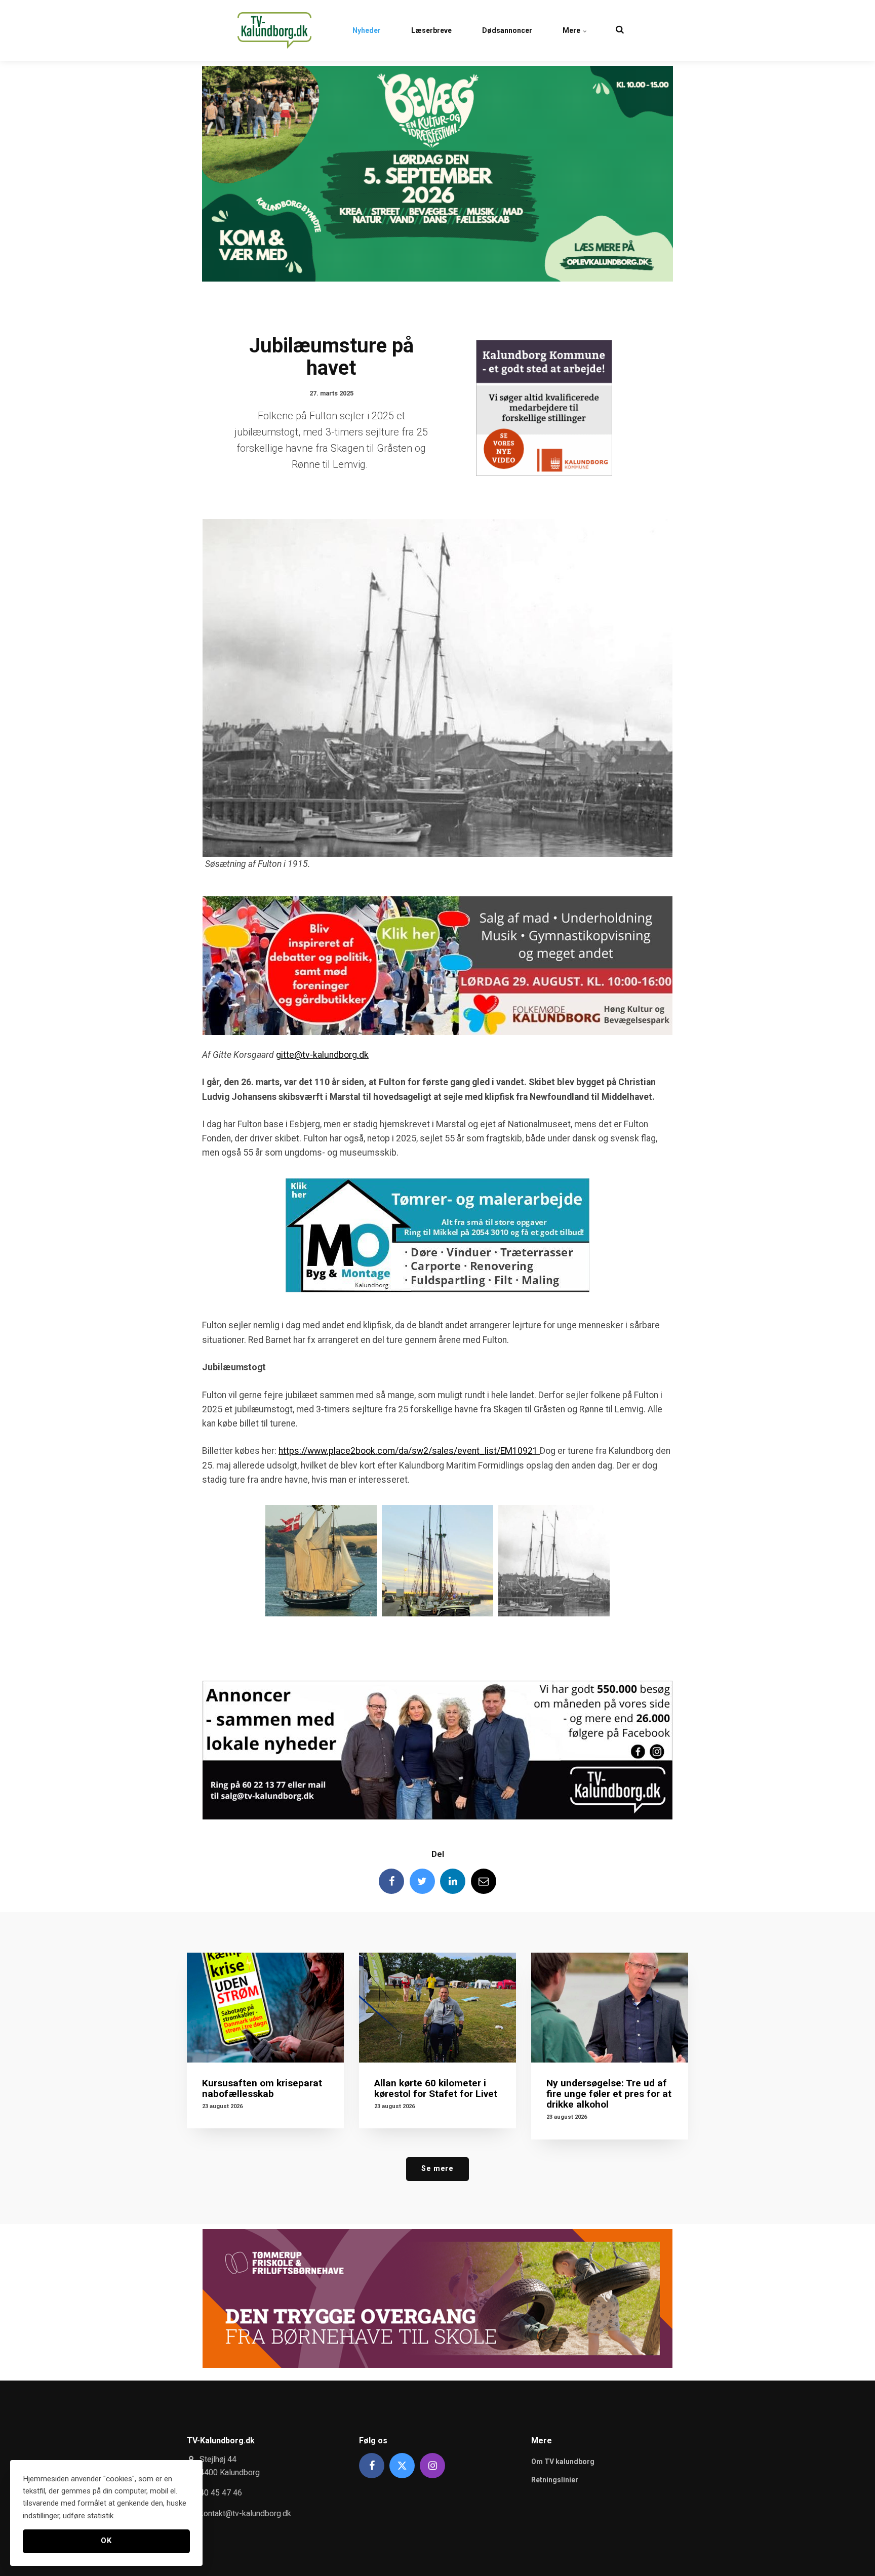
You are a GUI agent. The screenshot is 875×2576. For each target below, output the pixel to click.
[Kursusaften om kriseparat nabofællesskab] (265, 2008)
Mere (572, 30)
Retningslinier (555, 2480)
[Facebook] (391, 1881)
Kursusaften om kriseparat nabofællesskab (262, 2088)
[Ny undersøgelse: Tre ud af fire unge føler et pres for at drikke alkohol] (610, 2008)
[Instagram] (432, 2466)
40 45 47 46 (221, 2493)
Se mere (437, 2169)
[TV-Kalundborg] (274, 30)
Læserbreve (431, 30)
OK (106, 2541)
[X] (402, 2466)
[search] (620, 30)
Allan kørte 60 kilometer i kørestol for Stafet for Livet (436, 2088)
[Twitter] (422, 1881)
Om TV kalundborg (563, 2462)
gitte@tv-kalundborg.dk (322, 1055)
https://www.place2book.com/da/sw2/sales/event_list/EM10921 (409, 1451)
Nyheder (367, 30)
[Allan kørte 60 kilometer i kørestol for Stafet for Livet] (437, 2008)
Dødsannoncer (507, 30)
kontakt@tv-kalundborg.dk (245, 2513)
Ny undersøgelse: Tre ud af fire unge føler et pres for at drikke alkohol (609, 2094)
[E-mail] (484, 1881)
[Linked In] (453, 1881)
